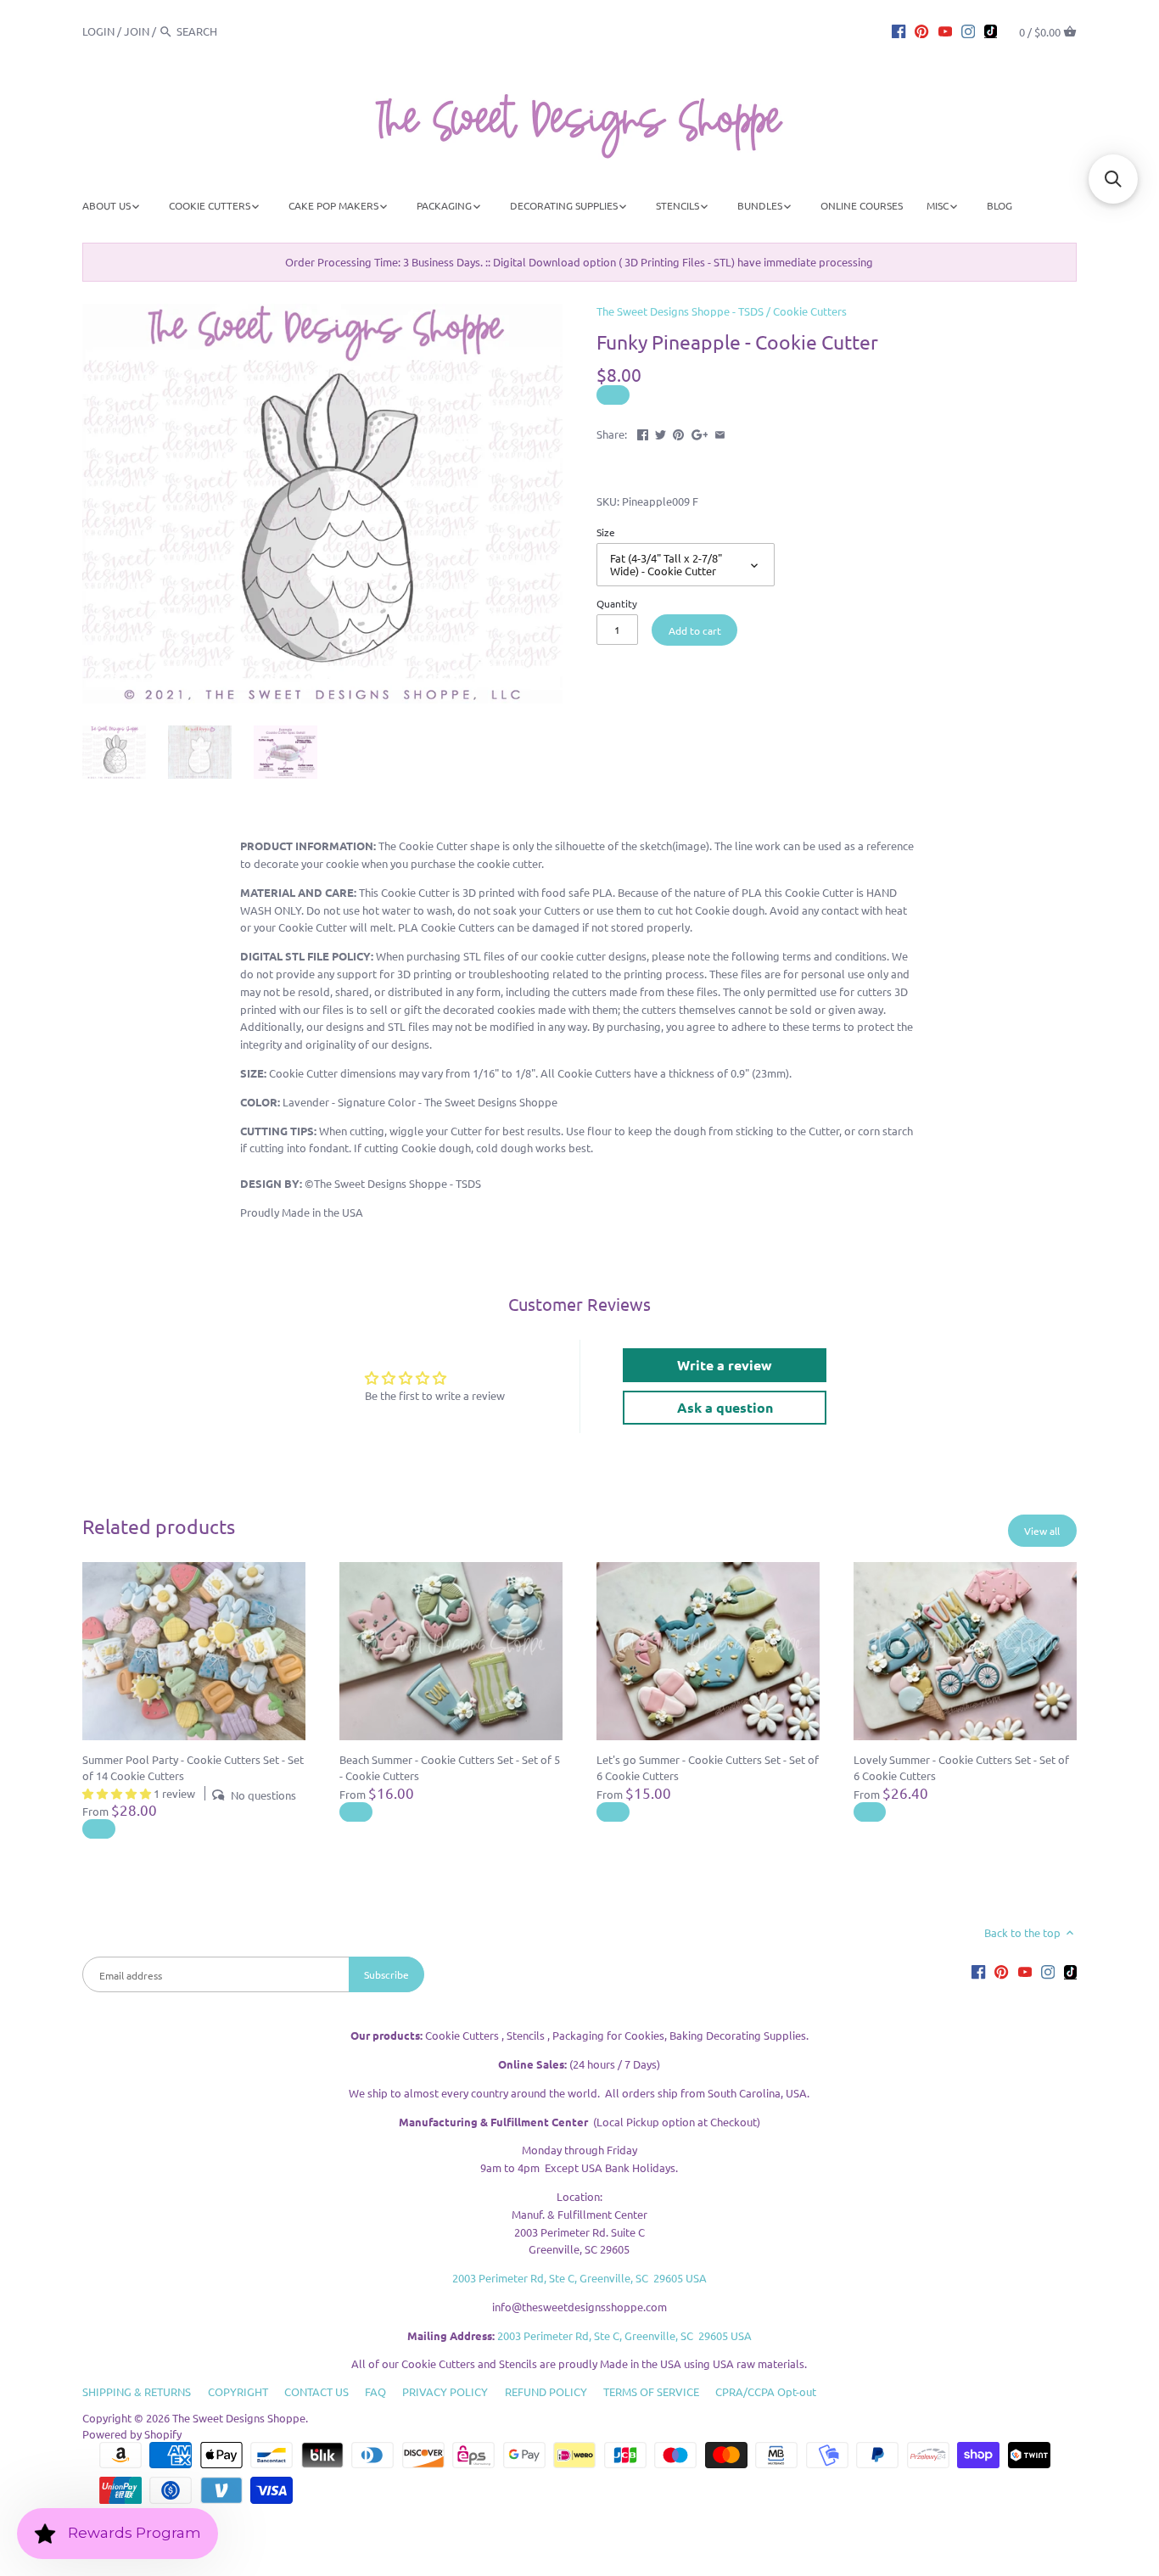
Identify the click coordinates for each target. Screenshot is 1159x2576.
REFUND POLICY (546, 2391)
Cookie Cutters (810, 311)
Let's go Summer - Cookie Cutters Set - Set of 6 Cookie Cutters (708, 1767)
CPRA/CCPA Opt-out (766, 2391)
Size (606, 532)
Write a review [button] (725, 1365)
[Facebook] (899, 31)
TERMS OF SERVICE (651, 2391)
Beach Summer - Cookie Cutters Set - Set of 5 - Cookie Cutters (450, 1767)
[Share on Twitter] (661, 432)
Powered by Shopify (132, 2434)
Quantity (617, 603)
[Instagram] (968, 31)
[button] (1113, 179)
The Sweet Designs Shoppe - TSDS (680, 311)
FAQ (375, 2391)
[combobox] (223, 31)
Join (137, 31)
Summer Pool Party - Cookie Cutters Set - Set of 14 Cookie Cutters (193, 1767)
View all (1042, 1531)
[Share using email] (720, 432)
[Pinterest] (921, 31)
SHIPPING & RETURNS (137, 2391)
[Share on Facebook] (643, 432)
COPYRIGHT (238, 2391)
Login (98, 31)
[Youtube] (945, 31)
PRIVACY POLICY (445, 2391)
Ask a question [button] (725, 1407)
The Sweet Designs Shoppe (239, 2418)
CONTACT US (316, 2391)
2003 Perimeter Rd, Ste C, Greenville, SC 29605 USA (579, 2278)
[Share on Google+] (700, 432)
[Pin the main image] (678, 432)
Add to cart (695, 630)
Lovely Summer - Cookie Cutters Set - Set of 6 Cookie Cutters (961, 1767)
